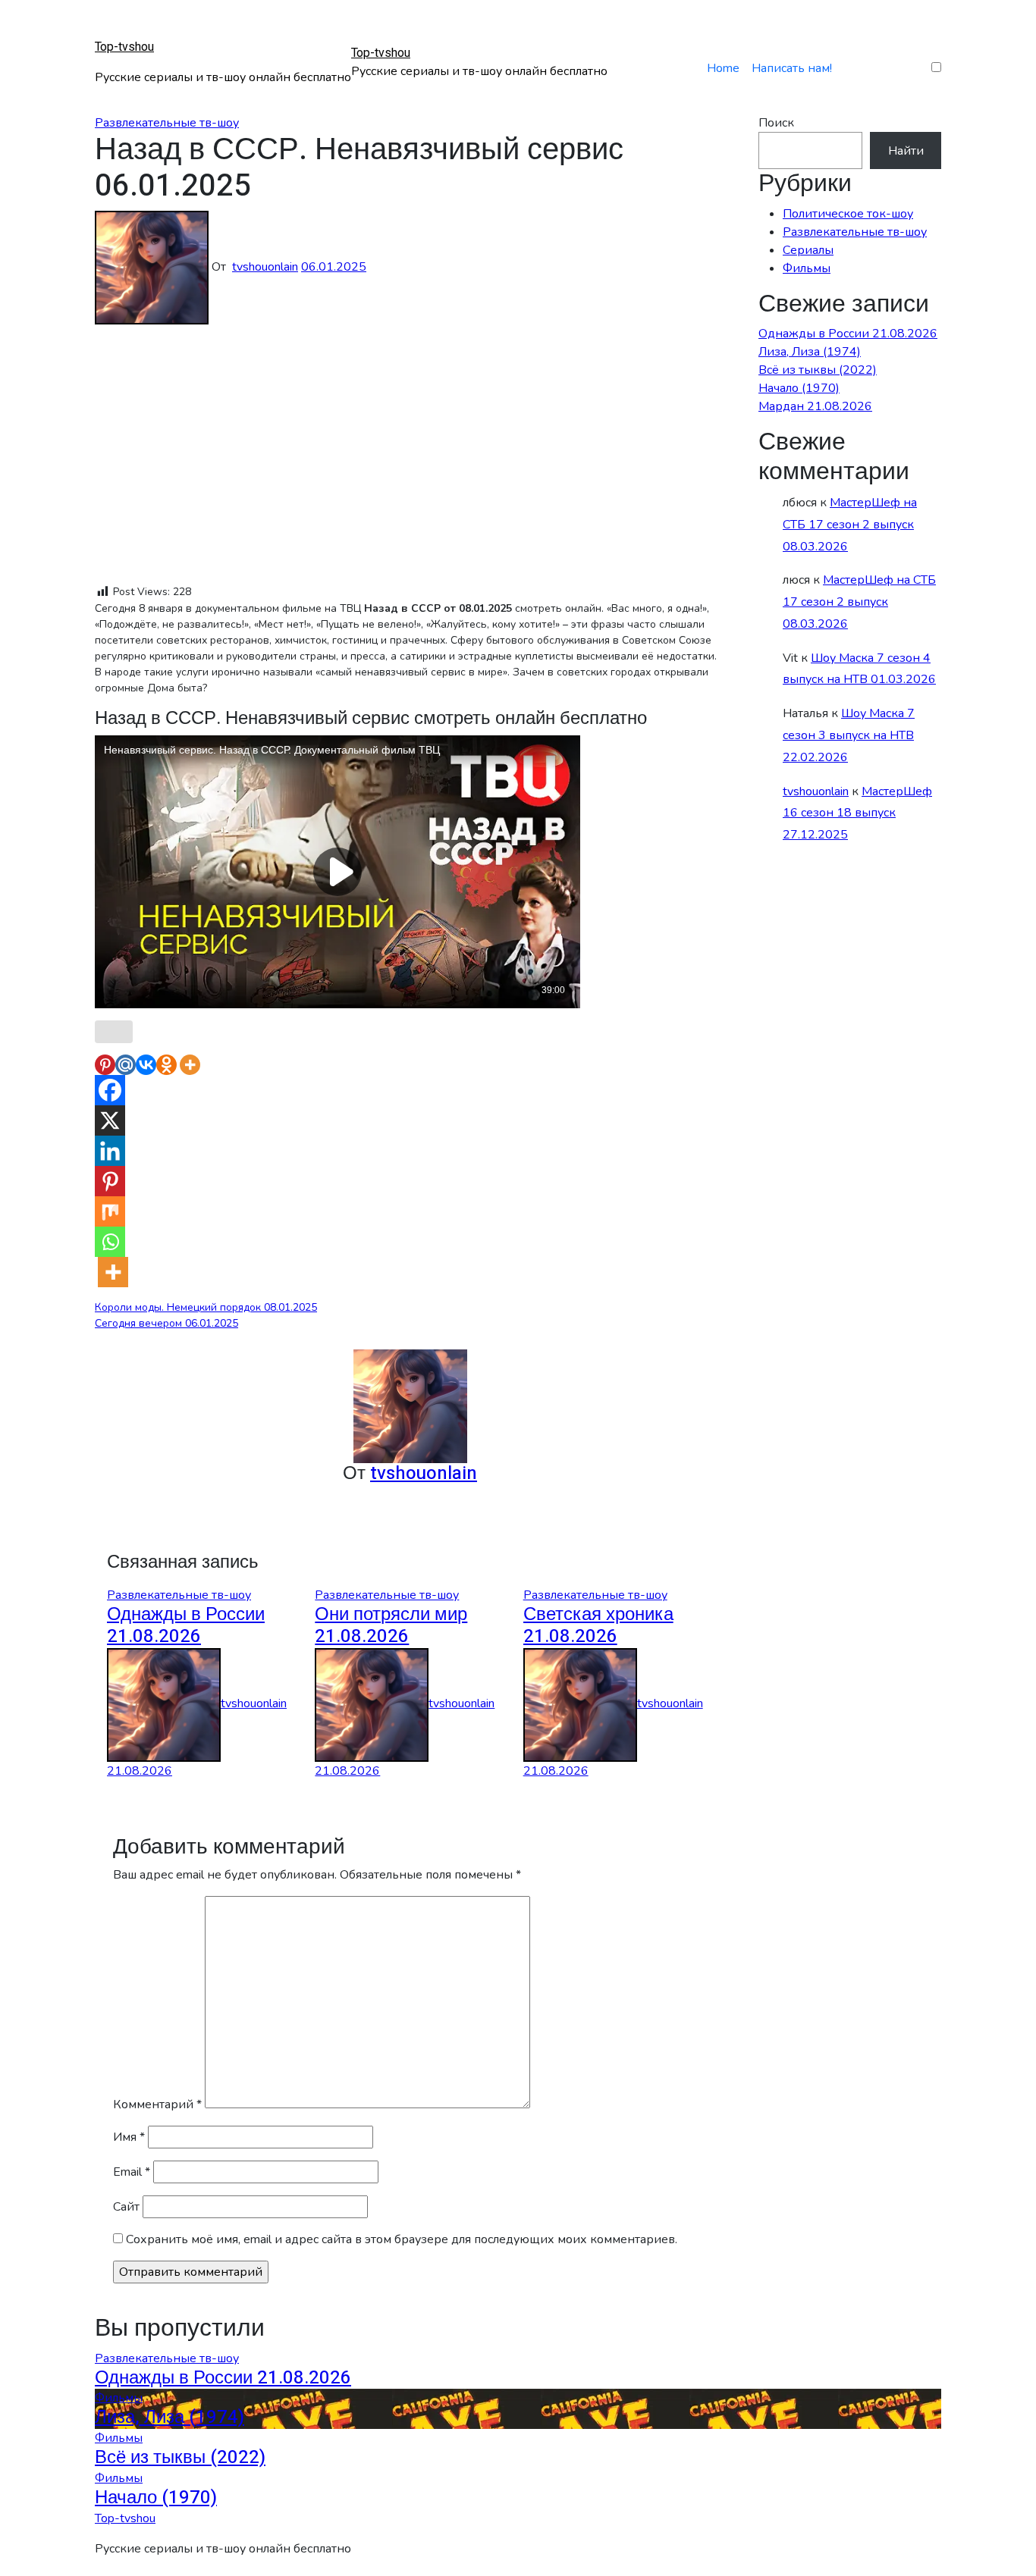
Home (723, 68)
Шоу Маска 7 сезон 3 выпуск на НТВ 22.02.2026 (849, 735)
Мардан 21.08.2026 (815, 406)
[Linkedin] (110, 1151)
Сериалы (808, 250)
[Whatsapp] (110, 1242)
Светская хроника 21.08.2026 (598, 1625)
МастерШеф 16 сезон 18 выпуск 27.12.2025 (857, 813)
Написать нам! (792, 68)
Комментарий (157, 2104)
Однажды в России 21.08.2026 (186, 1625)
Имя (129, 2137)
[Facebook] (110, 1090)
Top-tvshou (124, 47)
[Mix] (110, 1211)
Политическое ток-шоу (848, 214)
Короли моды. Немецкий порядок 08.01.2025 (206, 1307)
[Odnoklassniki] (166, 1065)
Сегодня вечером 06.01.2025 (166, 1323)
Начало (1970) (799, 388)
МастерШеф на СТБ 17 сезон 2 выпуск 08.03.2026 (850, 525)
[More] (190, 1065)
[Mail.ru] (126, 1065)
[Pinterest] (105, 1065)
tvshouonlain (265, 267)
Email (132, 2172)
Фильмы (807, 268)
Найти (906, 151)
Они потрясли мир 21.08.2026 (391, 1625)
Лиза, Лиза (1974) (810, 352)
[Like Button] (114, 1032)
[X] (110, 1120)
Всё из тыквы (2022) (818, 370)
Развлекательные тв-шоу (167, 123)
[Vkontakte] (146, 1065)
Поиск (776, 123)
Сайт (126, 2207)
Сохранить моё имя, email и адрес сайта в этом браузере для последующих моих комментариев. (402, 2239)
